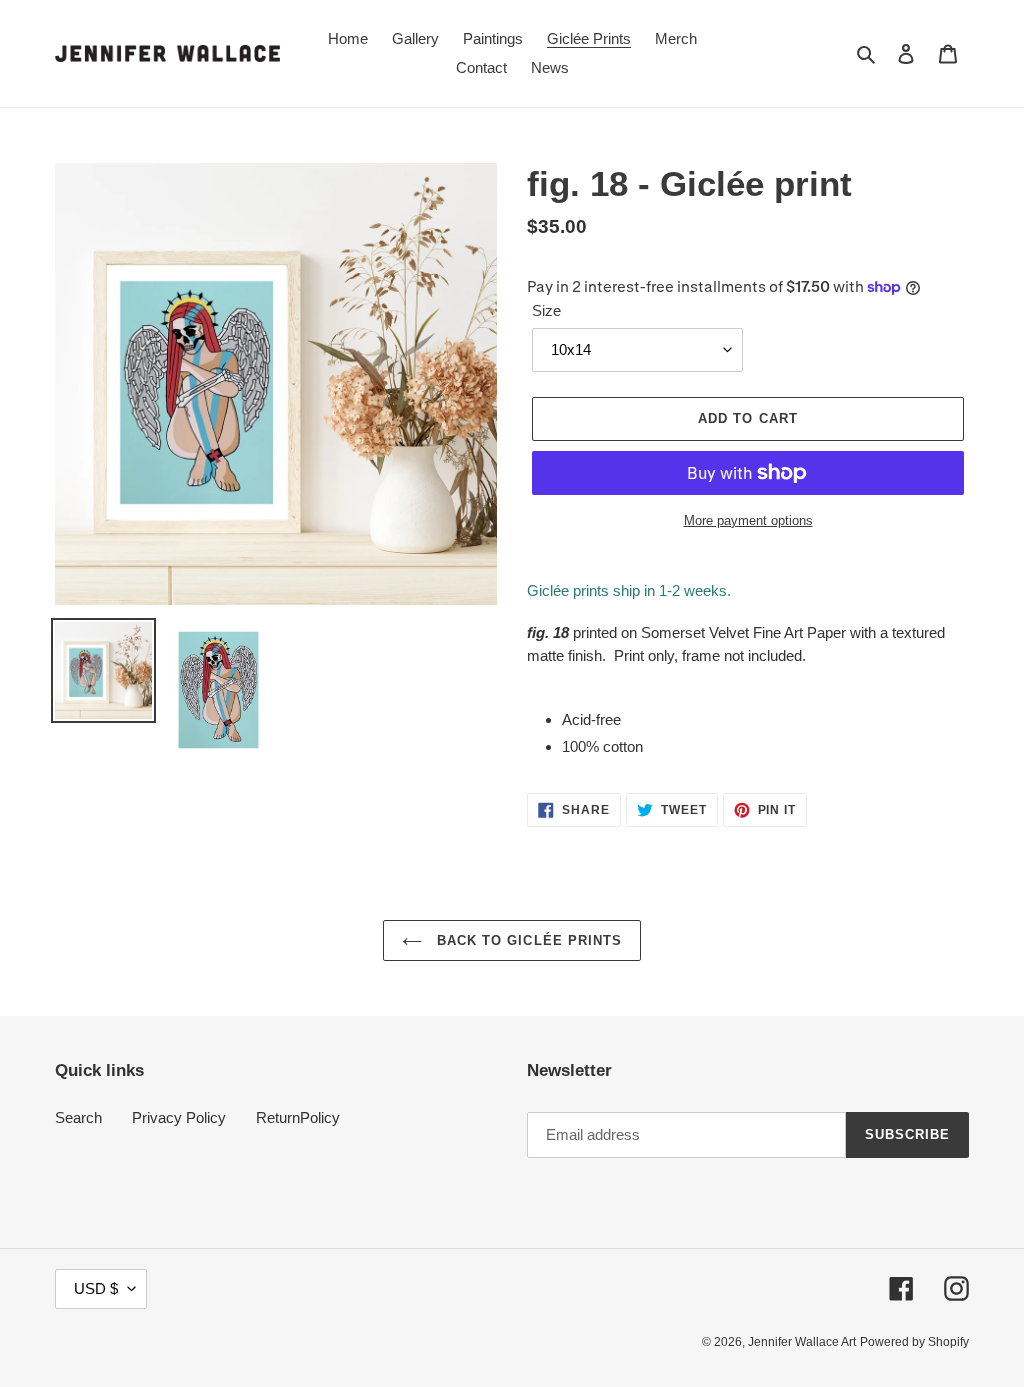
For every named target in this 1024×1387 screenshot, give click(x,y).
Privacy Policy (179, 1117)
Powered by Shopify (914, 1342)
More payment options (748, 520)
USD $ (96, 1288)
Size (546, 310)
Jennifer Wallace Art (802, 1342)
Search (78, 1117)
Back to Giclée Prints (527, 940)
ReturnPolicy (298, 1117)
